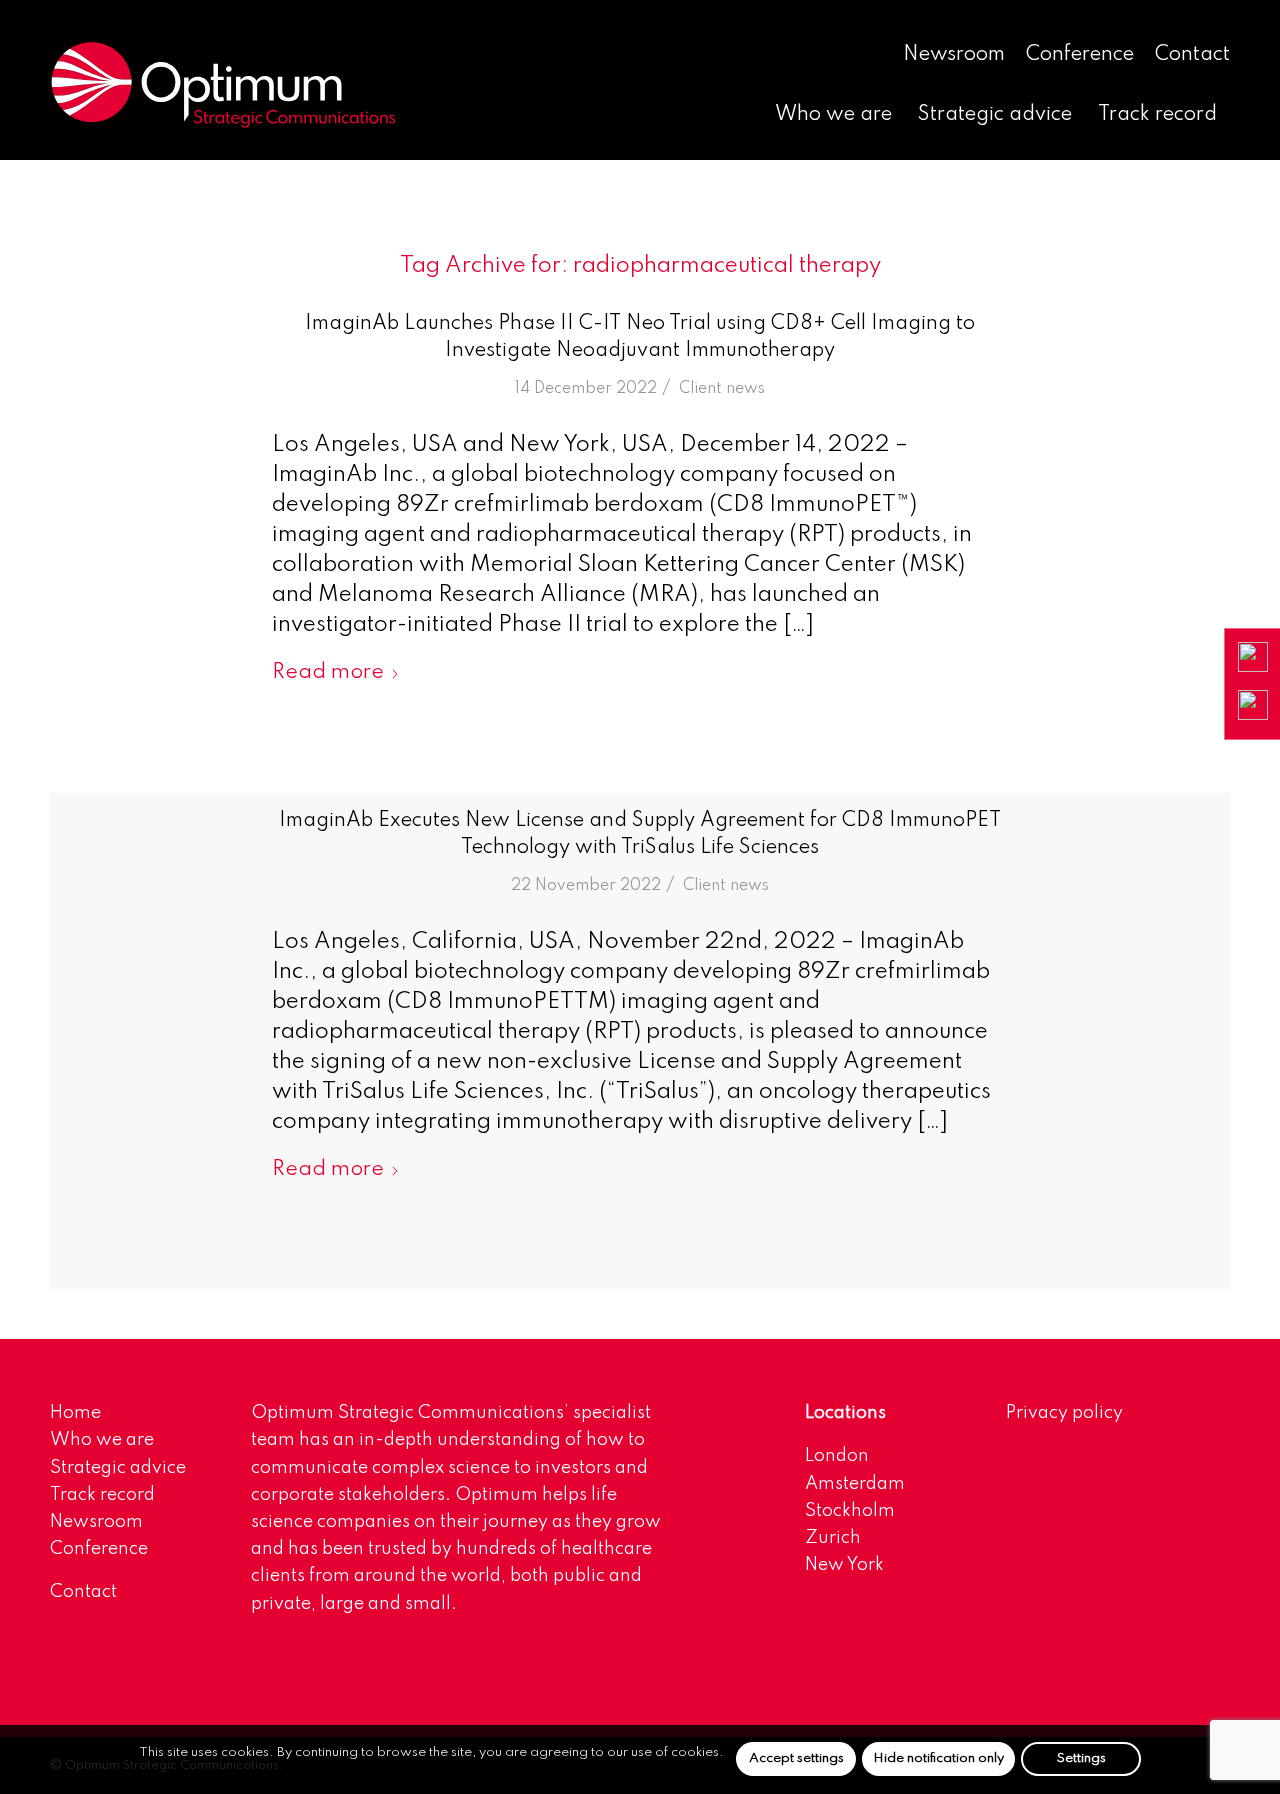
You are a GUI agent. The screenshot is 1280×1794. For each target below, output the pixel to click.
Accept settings (796, 1758)
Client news (722, 389)
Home (75, 1413)
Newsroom (954, 55)
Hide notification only (938, 1758)
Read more (328, 672)
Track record (102, 1495)
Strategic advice (118, 1468)
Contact (1192, 55)
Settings (1081, 1758)
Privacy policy (1064, 1413)
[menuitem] (954, 56)
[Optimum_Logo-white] (223, 85)
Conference (1080, 55)
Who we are (102, 1440)
